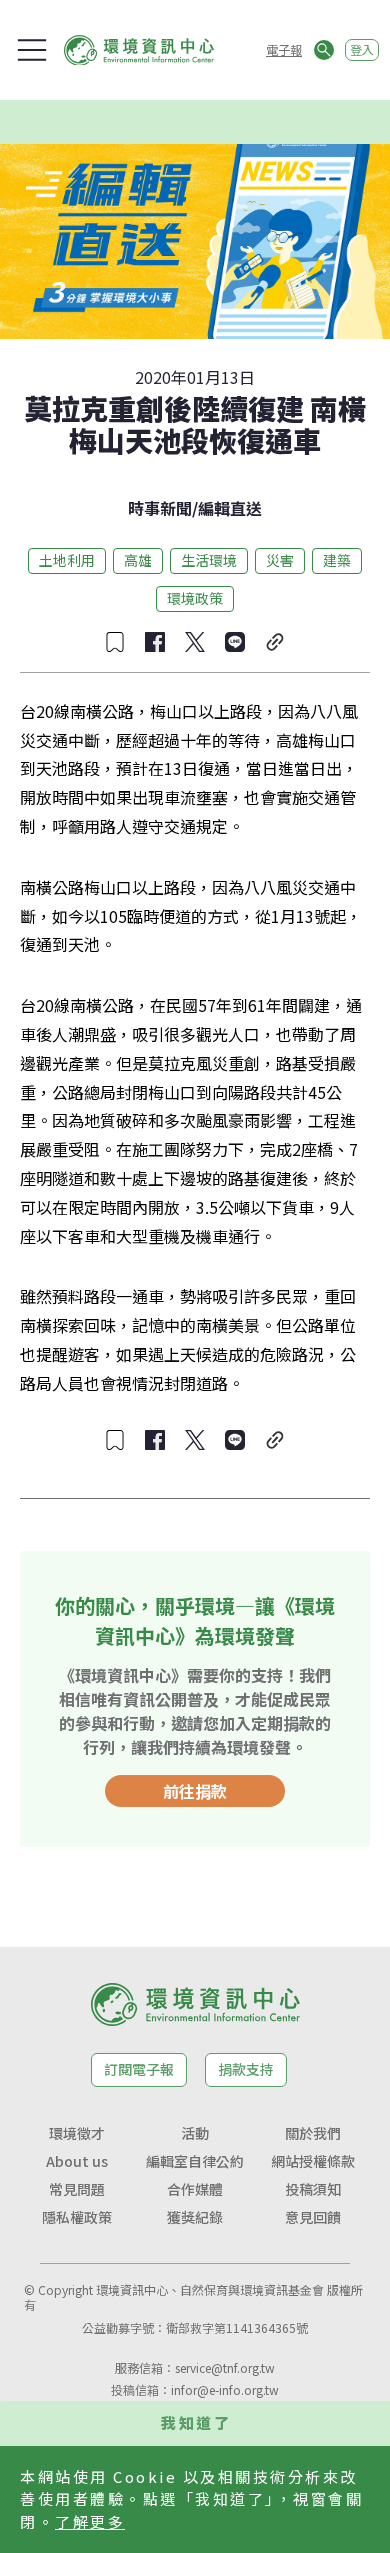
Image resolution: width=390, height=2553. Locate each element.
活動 (195, 2133)
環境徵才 (77, 2133)
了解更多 (90, 2521)
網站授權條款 (313, 2161)
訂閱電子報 (139, 2069)
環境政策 (195, 598)
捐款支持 (246, 2069)
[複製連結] (275, 642)
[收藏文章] (115, 642)
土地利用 (67, 560)
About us (77, 2161)
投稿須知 (313, 2189)
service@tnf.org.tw (225, 2367)
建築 (337, 560)
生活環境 (209, 560)
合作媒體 (195, 2189)
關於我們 (313, 2133)
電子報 (284, 49)
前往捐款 (195, 1791)
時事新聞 (160, 508)
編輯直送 (230, 508)
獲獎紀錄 (195, 2217)
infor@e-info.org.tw (225, 2389)
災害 (280, 560)
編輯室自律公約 (195, 2161)
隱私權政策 (77, 2217)
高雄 (138, 560)
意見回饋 (313, 2217)
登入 (362, 49)
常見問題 (77, 2189)
